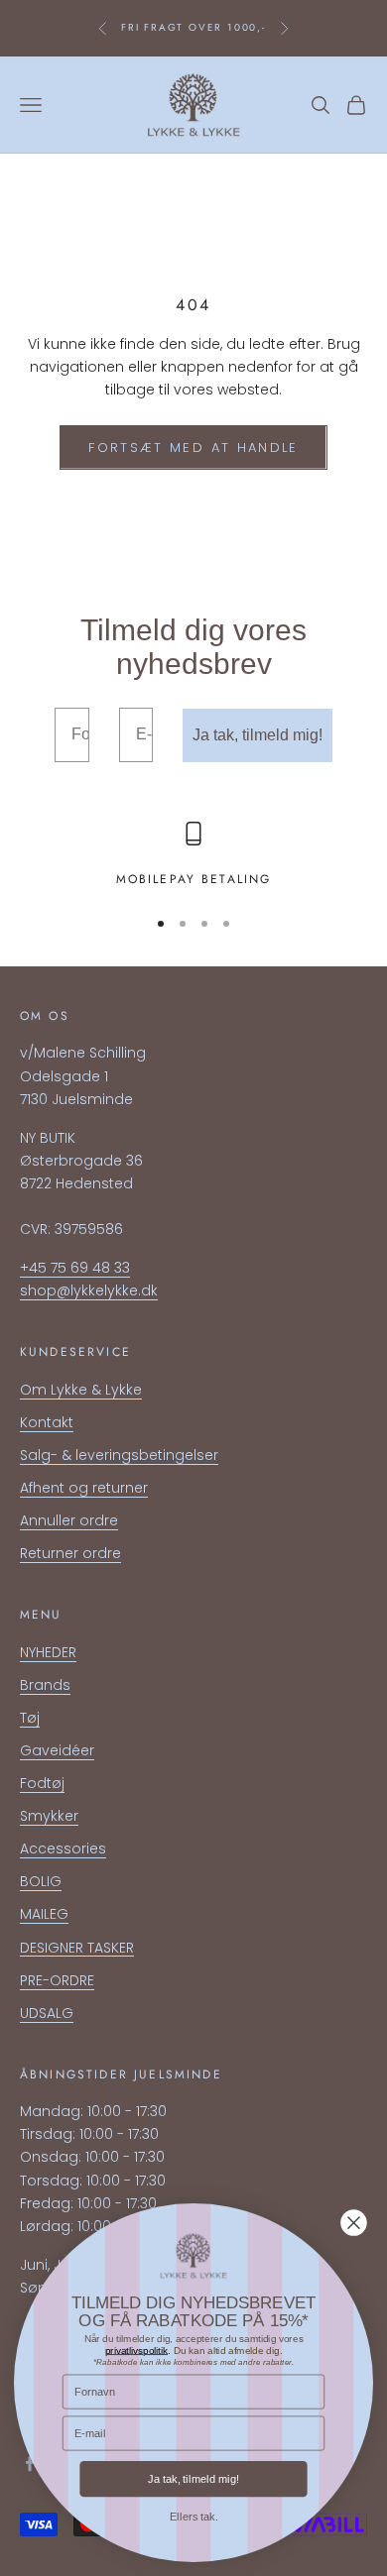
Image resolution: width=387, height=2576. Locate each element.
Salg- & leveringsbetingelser (119, 1455)
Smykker (49, 1816)
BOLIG (41, 1881)
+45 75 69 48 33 (75, 1268)
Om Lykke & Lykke (81, 1390)
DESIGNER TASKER (77, 1948)
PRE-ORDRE (57, 1980)
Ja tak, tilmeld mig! (258, 735)
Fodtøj (42, 1783)
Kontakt (47, 1422)
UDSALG (47, 2013)
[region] (193, 855)
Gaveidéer (57, 1750)
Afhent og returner (84, 1488)
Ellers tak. (194, 2517)
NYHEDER (48, 1652)
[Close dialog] (353, 2223)
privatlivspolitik (137, 2350)
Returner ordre (70, 1553)
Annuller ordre (69, 1520)
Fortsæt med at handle (193, 448)
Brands (45, 1685)
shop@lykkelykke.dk (89, 1290)
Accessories (63, 1848)
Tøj (30, 1718)
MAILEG (44, 1914)
